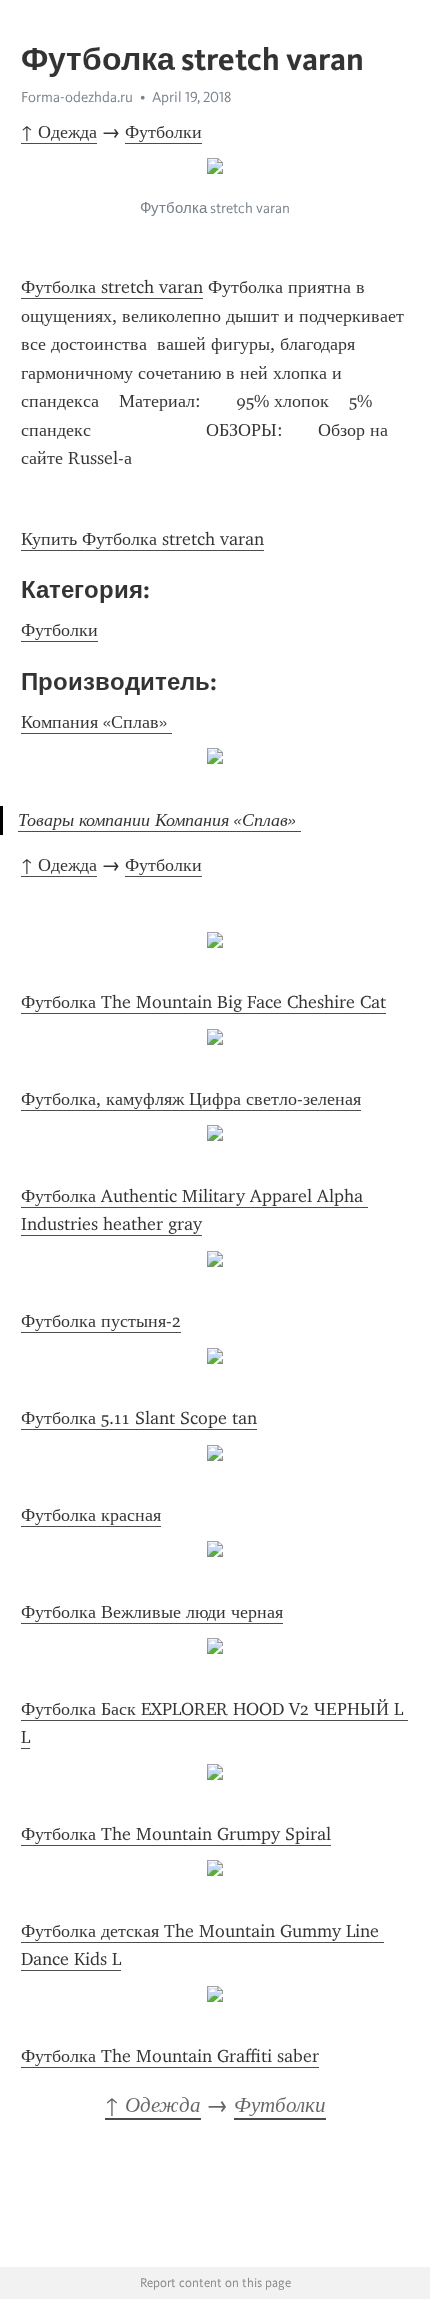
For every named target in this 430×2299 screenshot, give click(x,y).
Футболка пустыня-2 (101, 1321)
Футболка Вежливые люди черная (152, 1612)
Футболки (163, 132)
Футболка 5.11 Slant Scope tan (139, 1418)
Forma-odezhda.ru (77, 97)
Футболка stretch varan (112, 287)
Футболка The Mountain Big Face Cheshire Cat (203, 1002)
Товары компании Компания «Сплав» (159, 820)
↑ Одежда (59, 132)
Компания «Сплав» (96, 722)
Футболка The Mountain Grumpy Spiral (176, 1834)
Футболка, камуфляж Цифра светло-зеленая (191, 1099)
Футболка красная (91, 1515)
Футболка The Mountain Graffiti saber (170, 2056)
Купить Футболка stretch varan (142, 539)
